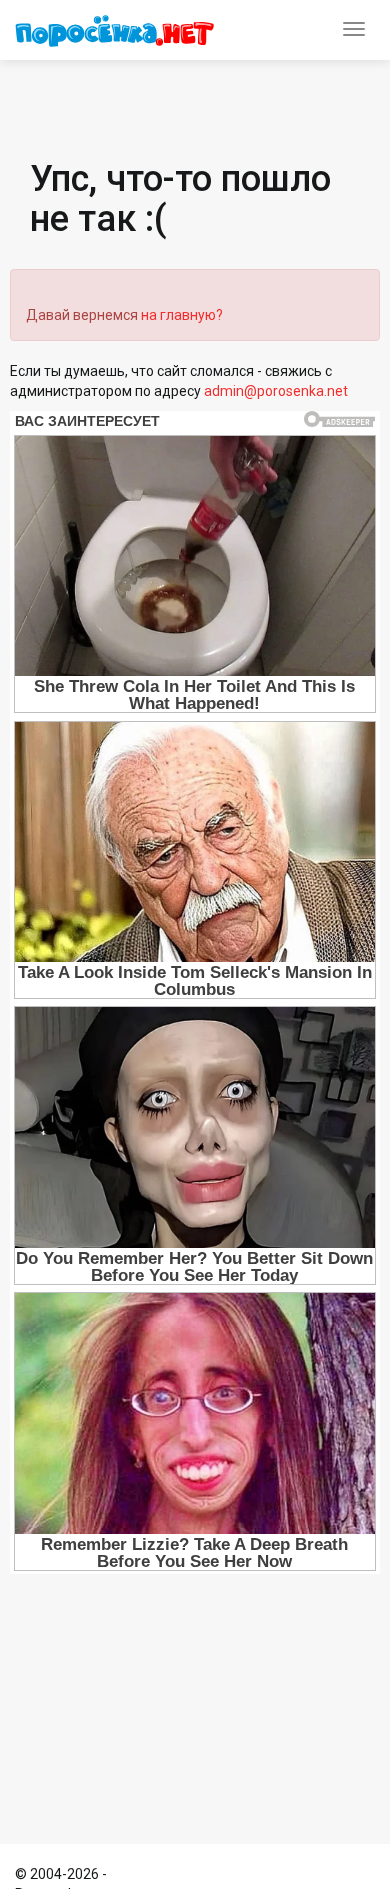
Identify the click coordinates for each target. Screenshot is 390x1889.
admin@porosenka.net (276, 391)
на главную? (182, 315)
